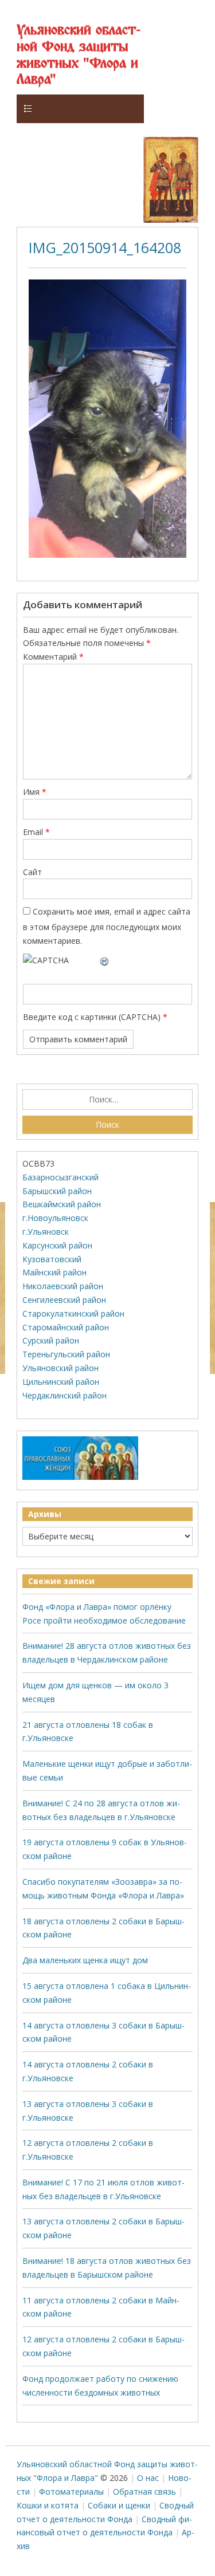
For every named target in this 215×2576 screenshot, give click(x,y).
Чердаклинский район (64, 1395)
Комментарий (53, 657)
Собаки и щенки (119, 2505)
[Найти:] (107, 1100)
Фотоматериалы (71, 2492)
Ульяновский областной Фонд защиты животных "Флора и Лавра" (79, 55)
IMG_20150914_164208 (105, 247)
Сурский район (51, 1340)
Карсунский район (57, 1245)
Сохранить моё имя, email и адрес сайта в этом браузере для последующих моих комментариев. (107, 926)
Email (36, 832)
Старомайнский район (66, 1327)
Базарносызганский (60, 1177)
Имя (35, 792)
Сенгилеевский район (64, 1300)
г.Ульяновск (46, 1232)
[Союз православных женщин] (80, 1477)
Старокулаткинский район (73, 1313)
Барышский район (57, 1191)
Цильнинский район (61, 1382)
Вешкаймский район (62, 1204)
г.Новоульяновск (55, 1218)
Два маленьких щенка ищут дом (85, 1960)
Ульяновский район (60, 1368)
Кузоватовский (52, 1259)
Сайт (32, 872)
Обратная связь (144, 2492)
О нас (148, 2478)
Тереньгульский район (66, 1354)
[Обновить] (105, 960)
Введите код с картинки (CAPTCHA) (92, 1017)
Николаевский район (63, 1286)
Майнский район (54, 1272)
